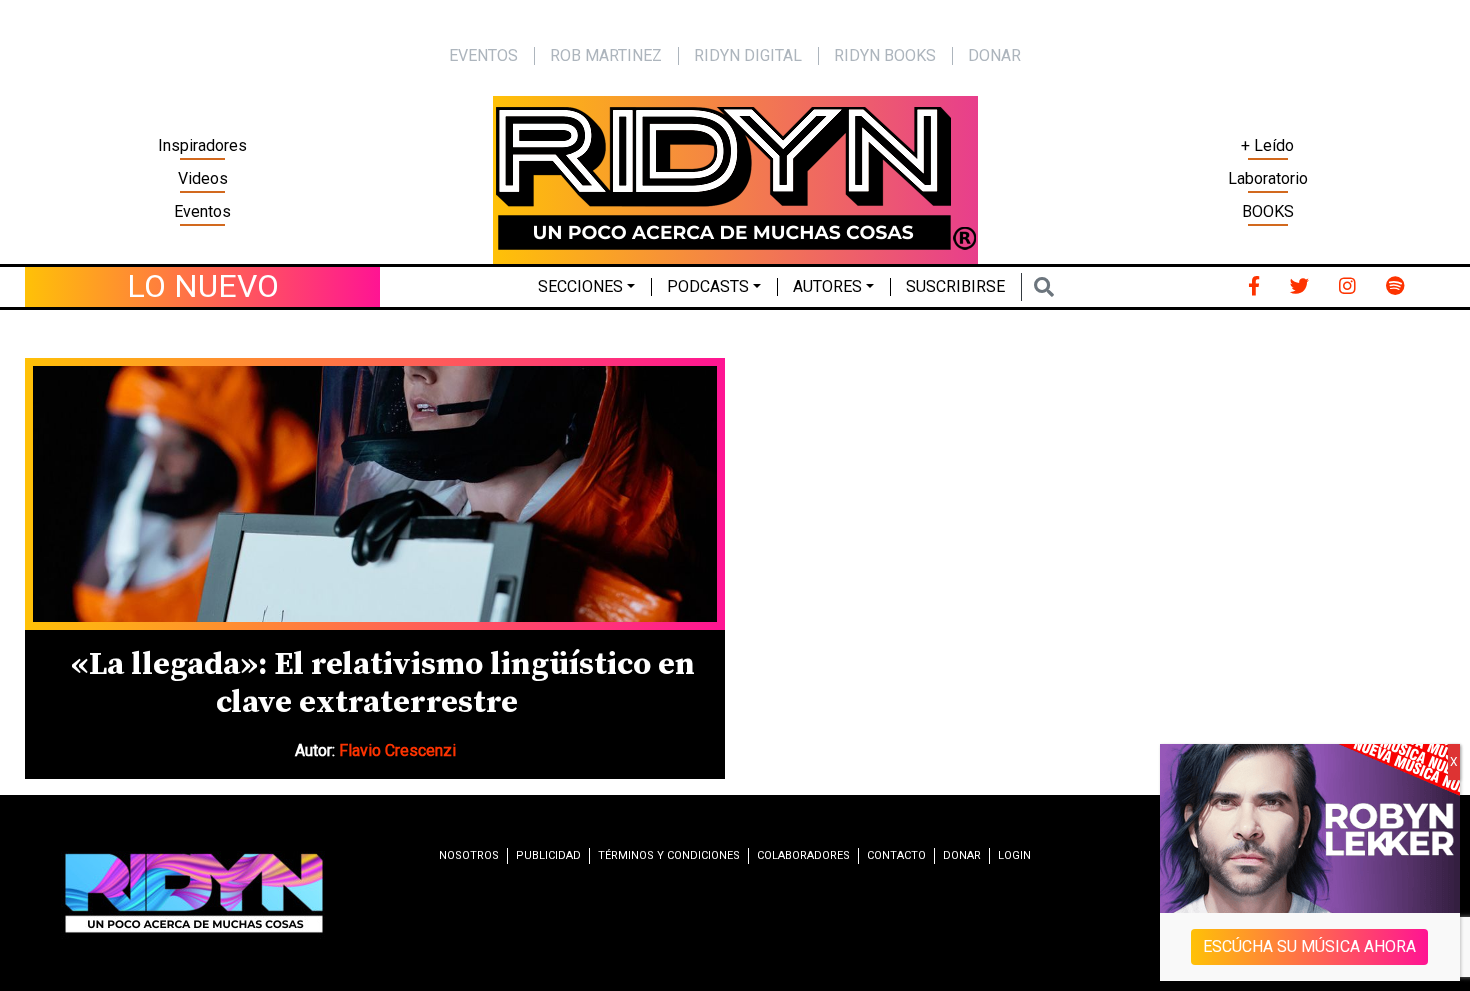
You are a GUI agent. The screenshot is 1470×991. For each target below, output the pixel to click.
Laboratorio (1268, 178)
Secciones (580, 286)
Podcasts (708, 286)
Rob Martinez (606, 55)
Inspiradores (202, 145)
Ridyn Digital (748, 55)
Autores (827, 286)
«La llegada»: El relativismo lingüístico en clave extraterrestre (383, 684)
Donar (994, 55)
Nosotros (469, 855)
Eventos (202, 211)
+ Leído (1267, 145)
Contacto (896, 855)
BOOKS (1268, 211)
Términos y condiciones (669, 855)
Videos (203, 178)
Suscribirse (955, 286)
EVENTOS (483, 55)
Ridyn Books (885, 55)
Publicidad (548, 855)
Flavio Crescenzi (397, 750)
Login (1014, 855)
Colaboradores (803, 855)
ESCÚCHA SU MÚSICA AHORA (1310, 946)
